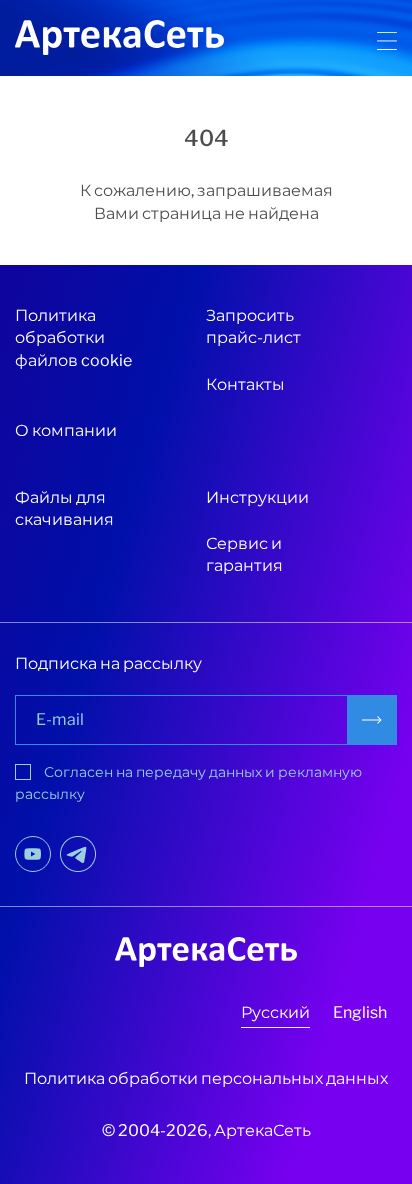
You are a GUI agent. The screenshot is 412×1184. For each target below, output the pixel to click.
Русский (275, 1012)
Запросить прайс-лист (253, 326)
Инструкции (257, 497)
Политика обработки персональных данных (206, 1078)
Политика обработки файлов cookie (73, 338)
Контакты (245, 384)
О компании (66, 430)
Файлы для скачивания (64, 508)
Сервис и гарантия (244, 554)
